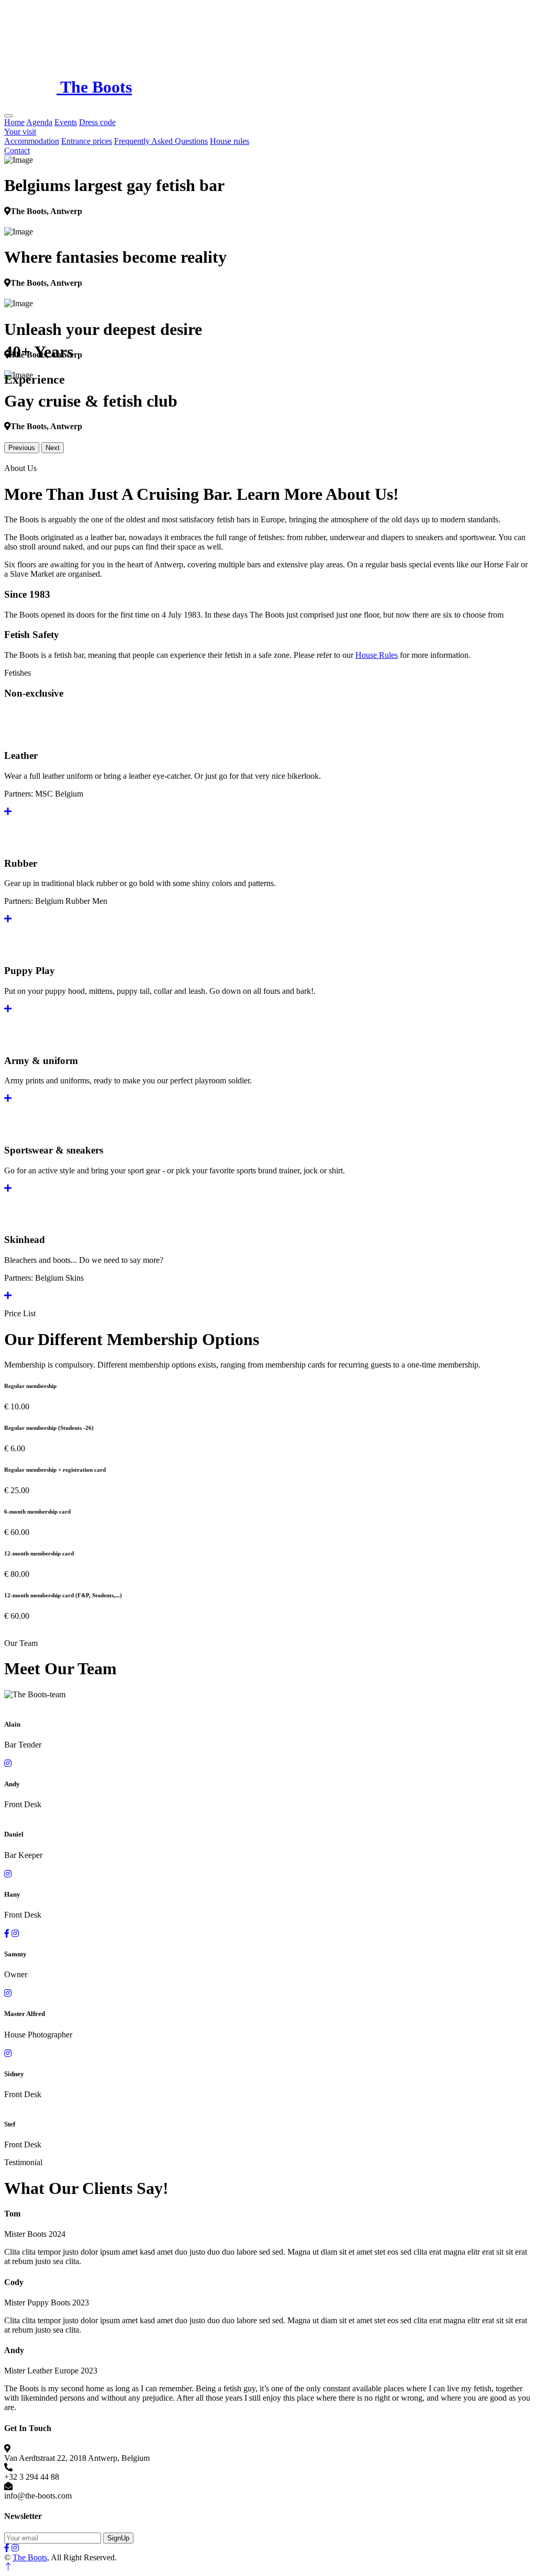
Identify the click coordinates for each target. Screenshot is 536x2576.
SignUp (118, 2538)
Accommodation (32, 141)
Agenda (39, 122)
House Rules (377, 655)
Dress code (97, 122)
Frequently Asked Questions (161, 141)
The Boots (30, 2557)
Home (14, 122)
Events (66, 122)
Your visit (20, 132)
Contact (17, 150)
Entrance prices (87, 141)
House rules (230, 141)
